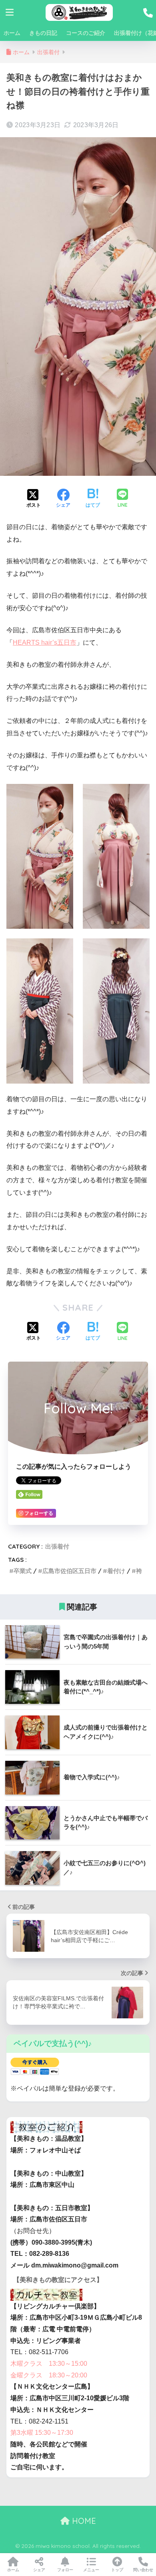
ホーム (12, 33)
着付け (116, 1571)
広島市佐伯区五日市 (69, 1571)
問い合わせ (143, 2570)
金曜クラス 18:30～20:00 (49, 2375)
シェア (39, 2570)
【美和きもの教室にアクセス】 (58, 2280)
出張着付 (57, 1546)
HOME (83, 2521)
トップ (117, 2570)
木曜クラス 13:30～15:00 (49, 2364)
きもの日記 (43, 33)
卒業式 (23, 1571)
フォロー (65, 2570)
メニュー (91, 2570)
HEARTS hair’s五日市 (45, 642)
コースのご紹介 (86, 33)
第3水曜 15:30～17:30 (42, 2433)
